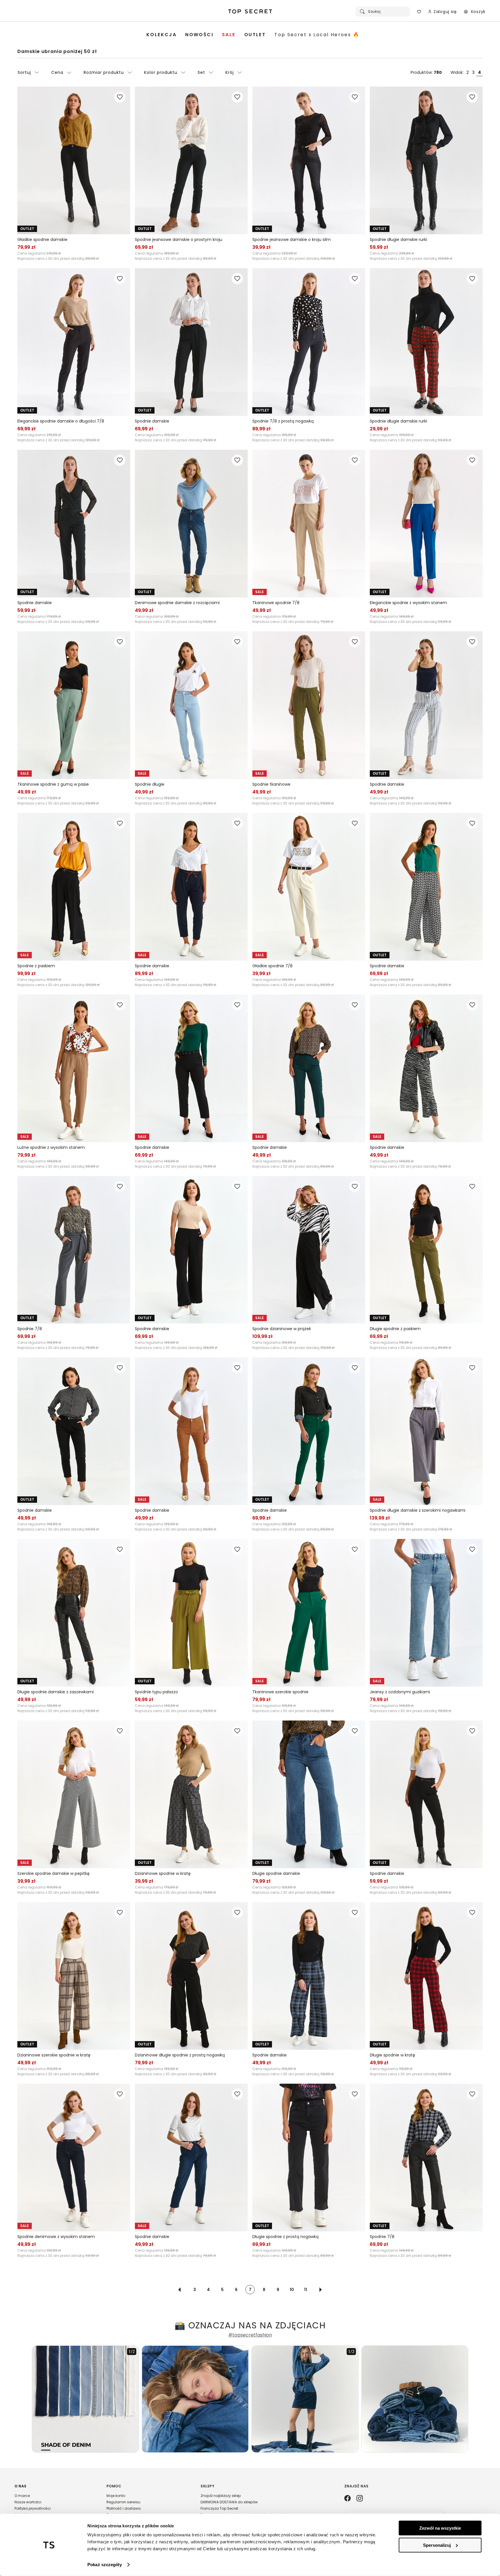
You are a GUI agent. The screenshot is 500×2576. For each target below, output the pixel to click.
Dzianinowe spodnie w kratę (163, 1873)
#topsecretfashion (250, 2335)
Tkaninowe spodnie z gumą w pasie (53, 784)
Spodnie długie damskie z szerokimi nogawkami (418, 1510)
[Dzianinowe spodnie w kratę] (191, 1794)
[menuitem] (161, 35)
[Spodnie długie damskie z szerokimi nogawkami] (426, 1431)
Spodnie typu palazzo (156, 1692)
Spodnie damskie (152, 421)
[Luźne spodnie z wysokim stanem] (74, 1068)
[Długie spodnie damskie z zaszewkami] (74, 1613)
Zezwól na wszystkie (440, 2528)
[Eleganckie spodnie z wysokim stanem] (426, 524)
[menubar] (253, 35)
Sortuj (24, 72)
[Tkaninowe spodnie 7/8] (309, 524)
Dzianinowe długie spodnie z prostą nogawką (180, 2055)
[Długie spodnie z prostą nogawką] (309, 2158)
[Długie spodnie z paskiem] (426, 1250)
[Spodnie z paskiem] (74, 887)
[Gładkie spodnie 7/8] (309, 887)
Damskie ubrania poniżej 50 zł (57, 51)
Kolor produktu (161, 72)
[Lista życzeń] (419, 12)
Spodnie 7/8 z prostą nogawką (283, 421)
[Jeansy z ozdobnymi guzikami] (426, 1613)
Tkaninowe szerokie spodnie (280, 1692)
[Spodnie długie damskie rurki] (426, 160)
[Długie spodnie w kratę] (426, 1976)
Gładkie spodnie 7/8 (272, 966)
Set (201, 72)
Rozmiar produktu (104, 72)
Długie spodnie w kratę (393, 2055)
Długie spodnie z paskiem (395, 1329)
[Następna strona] (321, 2290)
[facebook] (348, 2499)
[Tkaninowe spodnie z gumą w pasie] (74, 705)
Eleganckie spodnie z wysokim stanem (408, 603)
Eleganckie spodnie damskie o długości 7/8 (61, 421)
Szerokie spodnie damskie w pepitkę (54, 1873)
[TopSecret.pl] (250, 12)
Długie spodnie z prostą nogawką (285, 2237)
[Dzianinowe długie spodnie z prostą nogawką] (191, 1976)
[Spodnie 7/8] (74, 1250)
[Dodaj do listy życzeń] (120, 97)
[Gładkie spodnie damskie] (74, 160)
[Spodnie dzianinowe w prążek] (309, 1250)
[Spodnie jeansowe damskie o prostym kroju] (191, 160)
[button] (55, 2503)
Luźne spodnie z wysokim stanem (51, 1147)
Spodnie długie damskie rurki (398, 239)
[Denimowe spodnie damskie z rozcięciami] (191, 524)
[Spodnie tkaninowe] (309, 705)
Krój (230, 72)
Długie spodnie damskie (276, 1873)
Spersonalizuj (437, 2545)
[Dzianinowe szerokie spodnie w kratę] (74, 1976)
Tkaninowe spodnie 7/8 (276, 603)
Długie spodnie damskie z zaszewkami (56, 1692)
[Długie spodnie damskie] (309, 1794)
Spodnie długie (150, 784)
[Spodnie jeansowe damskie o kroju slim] (309, 160)
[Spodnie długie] (191, 705)
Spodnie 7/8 (30, 1329)
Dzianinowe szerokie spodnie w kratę (54, 2055)
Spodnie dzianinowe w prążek (282, 1329)
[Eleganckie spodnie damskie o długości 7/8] (74, 342)
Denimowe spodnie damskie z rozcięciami (177, 603)
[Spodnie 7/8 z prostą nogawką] (309, 342)
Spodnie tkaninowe (271, 784)
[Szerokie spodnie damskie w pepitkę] (74, 1794)
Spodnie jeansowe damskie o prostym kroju (179, 239)
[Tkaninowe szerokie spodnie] (309, 1613)
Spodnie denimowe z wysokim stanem (56, 2237)
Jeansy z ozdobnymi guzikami (400, 1692)
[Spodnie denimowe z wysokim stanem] (74, 2158)
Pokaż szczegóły (105, 2565)
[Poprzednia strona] (179, 2290)
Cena (57, 72)
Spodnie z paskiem (36, 966)
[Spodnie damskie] (191, 342)
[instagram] (360, 2499)
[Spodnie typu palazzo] (191, 1613)
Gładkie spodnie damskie (42, 239)
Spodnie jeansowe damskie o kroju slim (292, 239)
